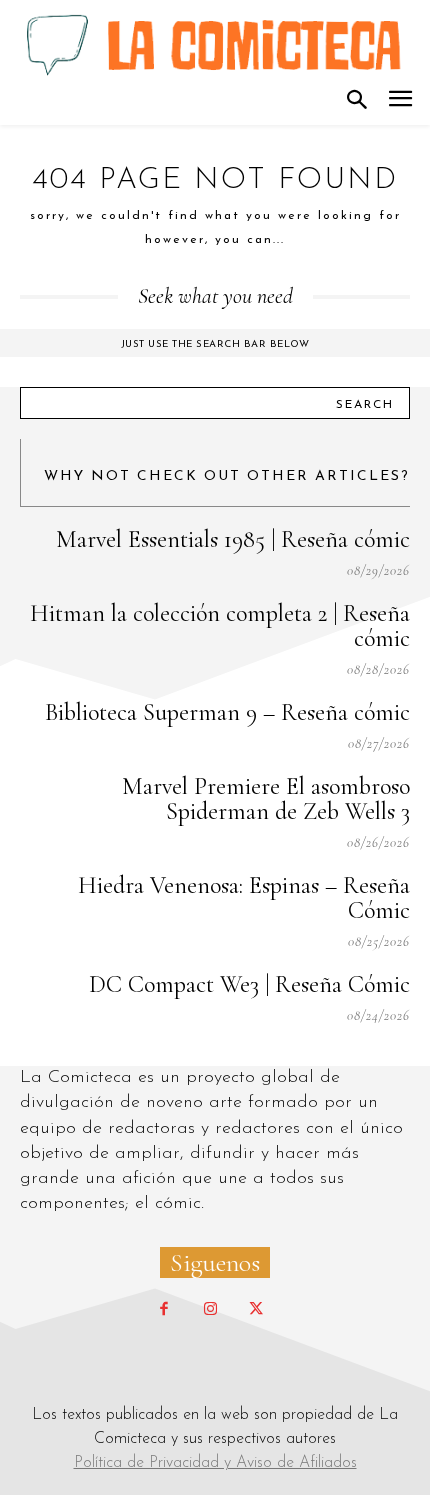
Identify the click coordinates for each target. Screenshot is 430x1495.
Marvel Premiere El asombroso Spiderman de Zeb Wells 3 (266, 799)
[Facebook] (164, 1310)
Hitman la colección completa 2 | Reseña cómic (220, 626)
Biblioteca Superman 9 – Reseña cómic (227, 712)
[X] (256, 1310)
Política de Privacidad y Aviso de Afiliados (215, 1463)
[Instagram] (210, 1310)
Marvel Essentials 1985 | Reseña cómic (233, 539)
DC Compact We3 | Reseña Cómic (249, 984)
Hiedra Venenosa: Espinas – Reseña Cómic (244, 898)
